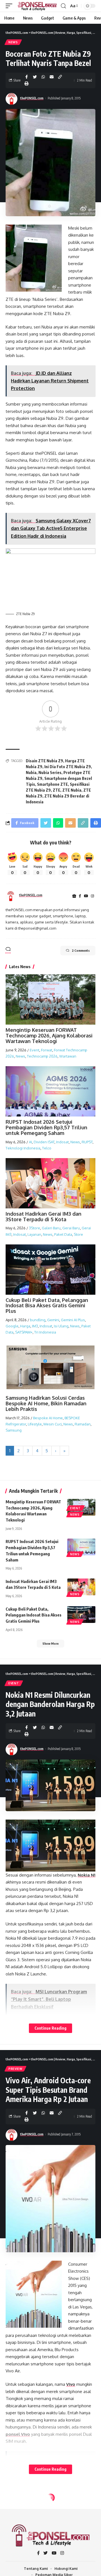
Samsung (14, 1430)
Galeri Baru (51, 1228)
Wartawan (68, 1056)
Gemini (53, 1320)
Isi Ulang (61, 1326)
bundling (38, 1320)
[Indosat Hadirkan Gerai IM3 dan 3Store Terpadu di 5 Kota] (81, 1587)
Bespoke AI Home (48, 1418)
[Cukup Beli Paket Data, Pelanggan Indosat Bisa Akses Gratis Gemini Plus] (81, 1615)
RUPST (87, 1142)
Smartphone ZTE (52, 784)
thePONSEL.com (32, 98)
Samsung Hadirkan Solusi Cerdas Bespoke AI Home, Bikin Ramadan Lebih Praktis (46, 1403)
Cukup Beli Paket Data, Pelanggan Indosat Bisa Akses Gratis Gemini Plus (47, 1306)
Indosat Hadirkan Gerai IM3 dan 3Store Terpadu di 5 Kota (43, 1216)
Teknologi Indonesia (23, 1148)
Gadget (15, 2510)
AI (30, 1142)
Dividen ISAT (44, 1142)
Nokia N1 (87, 1875)
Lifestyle (35, 1424)
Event (35, 1050)
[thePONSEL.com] (37, 6)
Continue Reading (50, 2028)
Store (78, 1234)
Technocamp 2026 (42, 1056)
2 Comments (81, 950)
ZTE (57, 790)
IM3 (35, 1326)
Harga (25, 1326)
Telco (47, 1148)
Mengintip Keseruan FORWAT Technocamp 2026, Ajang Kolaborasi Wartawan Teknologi (49, 1035)
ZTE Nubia (72, 790)
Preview (15, 2069)
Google (12, 1326)
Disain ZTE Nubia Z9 (44, 761)
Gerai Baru (71, 1228)
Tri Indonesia (45, 1332)
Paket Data (63, 1234)
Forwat (47, 1050)
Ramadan (83, 1424)
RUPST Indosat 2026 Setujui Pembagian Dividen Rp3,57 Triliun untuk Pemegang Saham (46, 1127)
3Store (35, 1228)
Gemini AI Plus (73, 1320)
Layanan (34, 1234)
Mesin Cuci (53, 1424)
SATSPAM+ (24, 1332)
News (13, 42)
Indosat (62, 1142)
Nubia (31, 772)
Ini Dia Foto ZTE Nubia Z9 (68, 767)
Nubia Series (50, 772)
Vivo (71, 2384)
